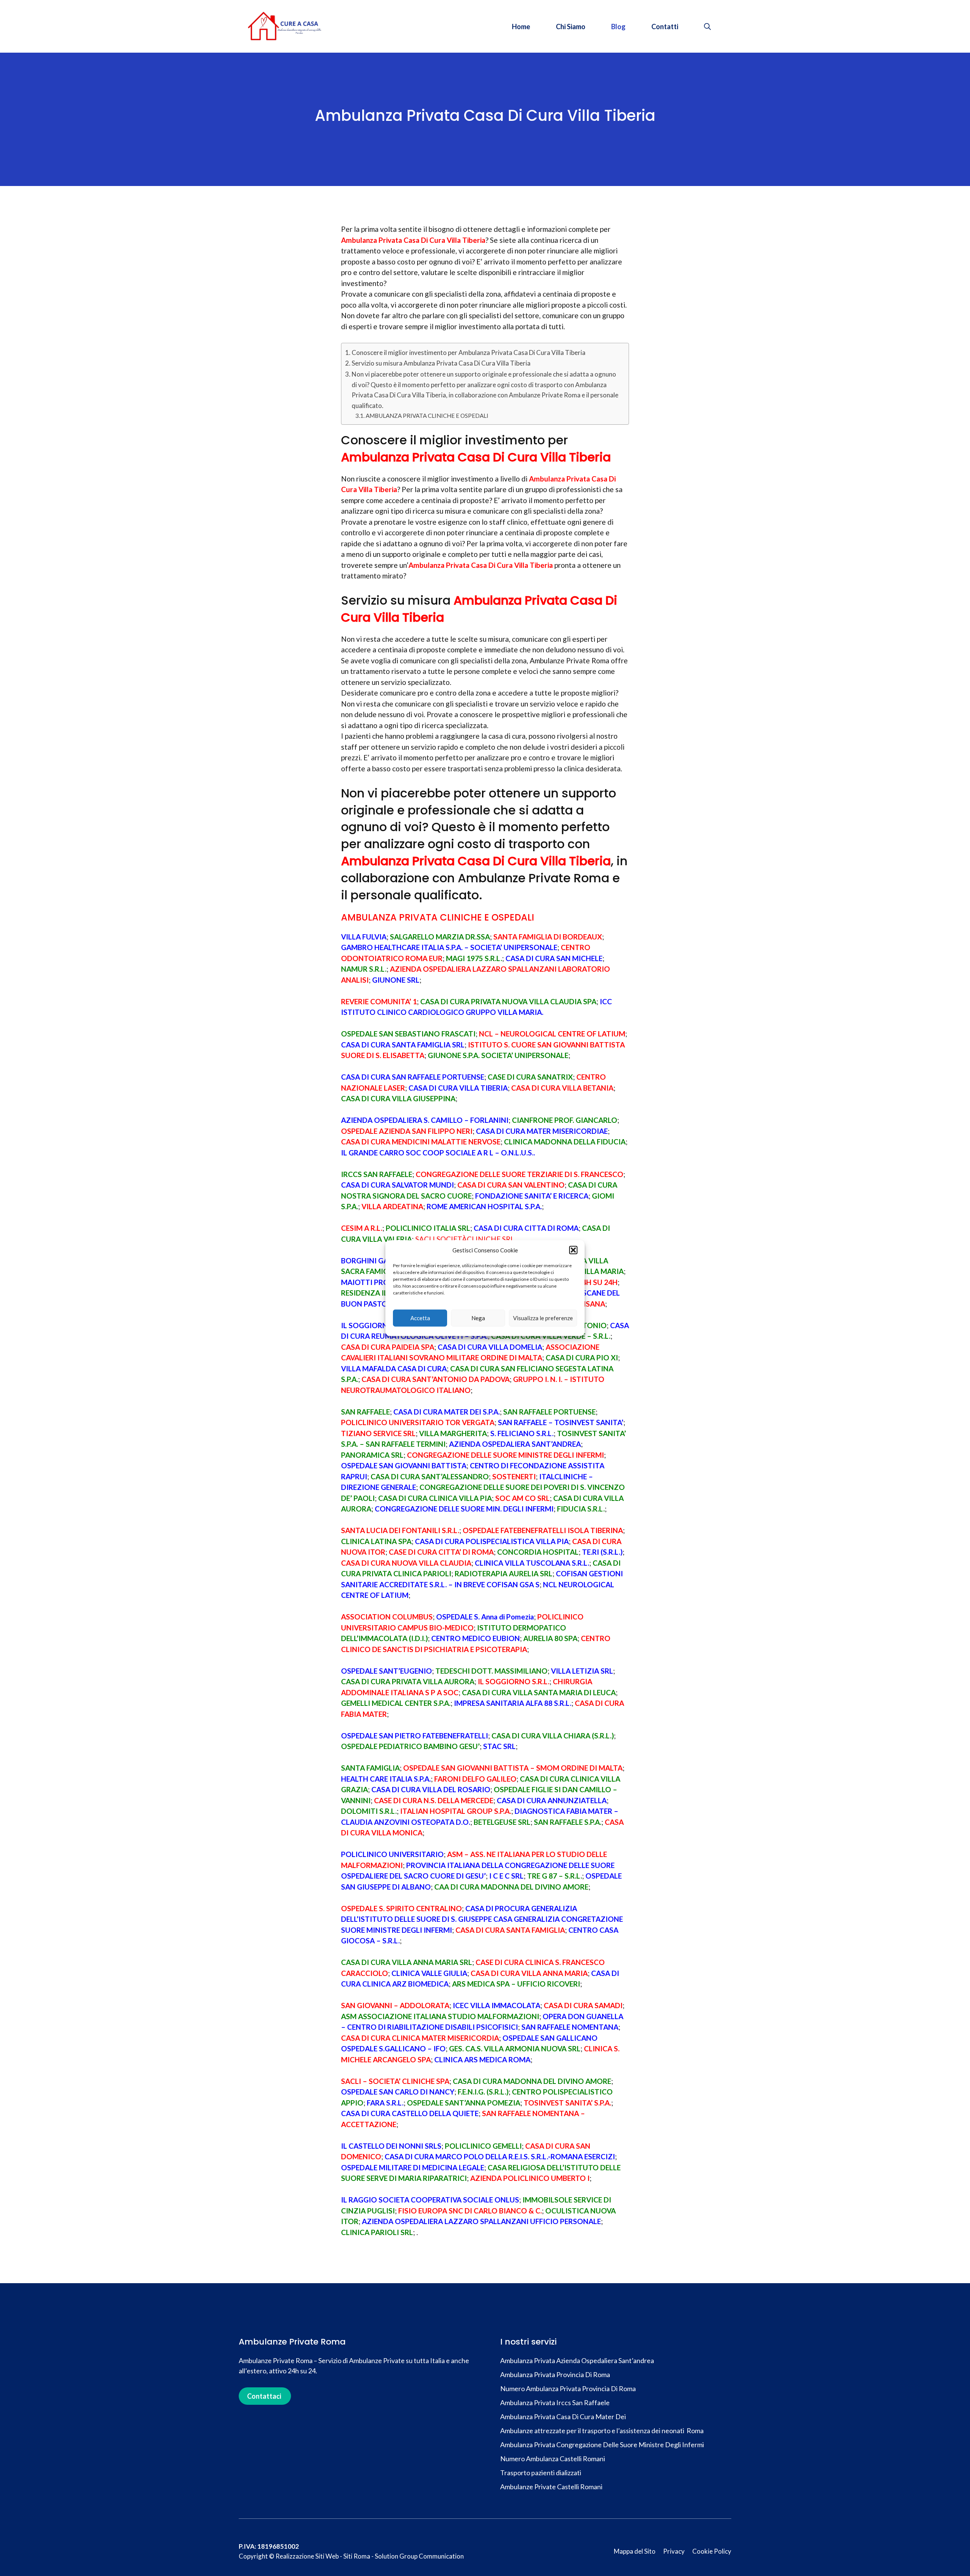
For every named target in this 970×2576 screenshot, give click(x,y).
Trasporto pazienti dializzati (541, 2473)
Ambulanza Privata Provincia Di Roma (555, 2374)
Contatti (665, 27)
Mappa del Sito (635, 2551)
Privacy (674, 2551)
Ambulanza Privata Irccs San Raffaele (555, 2402)
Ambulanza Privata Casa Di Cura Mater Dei (563, 2417)
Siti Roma (357, 2556)
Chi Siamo (571, 27)
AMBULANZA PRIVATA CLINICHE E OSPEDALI (427, 416)
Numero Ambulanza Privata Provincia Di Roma (568, 2388)
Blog (618, 27)
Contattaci (264, 2396)
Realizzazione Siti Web (307, 2556)
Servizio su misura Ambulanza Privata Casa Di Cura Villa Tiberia (441, 363)
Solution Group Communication (419, 2556)
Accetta (420, 1318)
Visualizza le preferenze (543, 1318)
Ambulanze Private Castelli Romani (551, 2487)
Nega (478, 1318)
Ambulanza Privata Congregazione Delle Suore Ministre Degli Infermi (602, 2445)
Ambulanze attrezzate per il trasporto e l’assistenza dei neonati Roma (602, 2431)
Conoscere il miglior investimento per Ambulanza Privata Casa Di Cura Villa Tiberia (469, 352)
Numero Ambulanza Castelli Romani (553, 2459)
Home (521, 27)
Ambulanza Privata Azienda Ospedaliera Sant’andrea (577, 2360)
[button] (573, 1250)
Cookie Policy (712, 2551)
